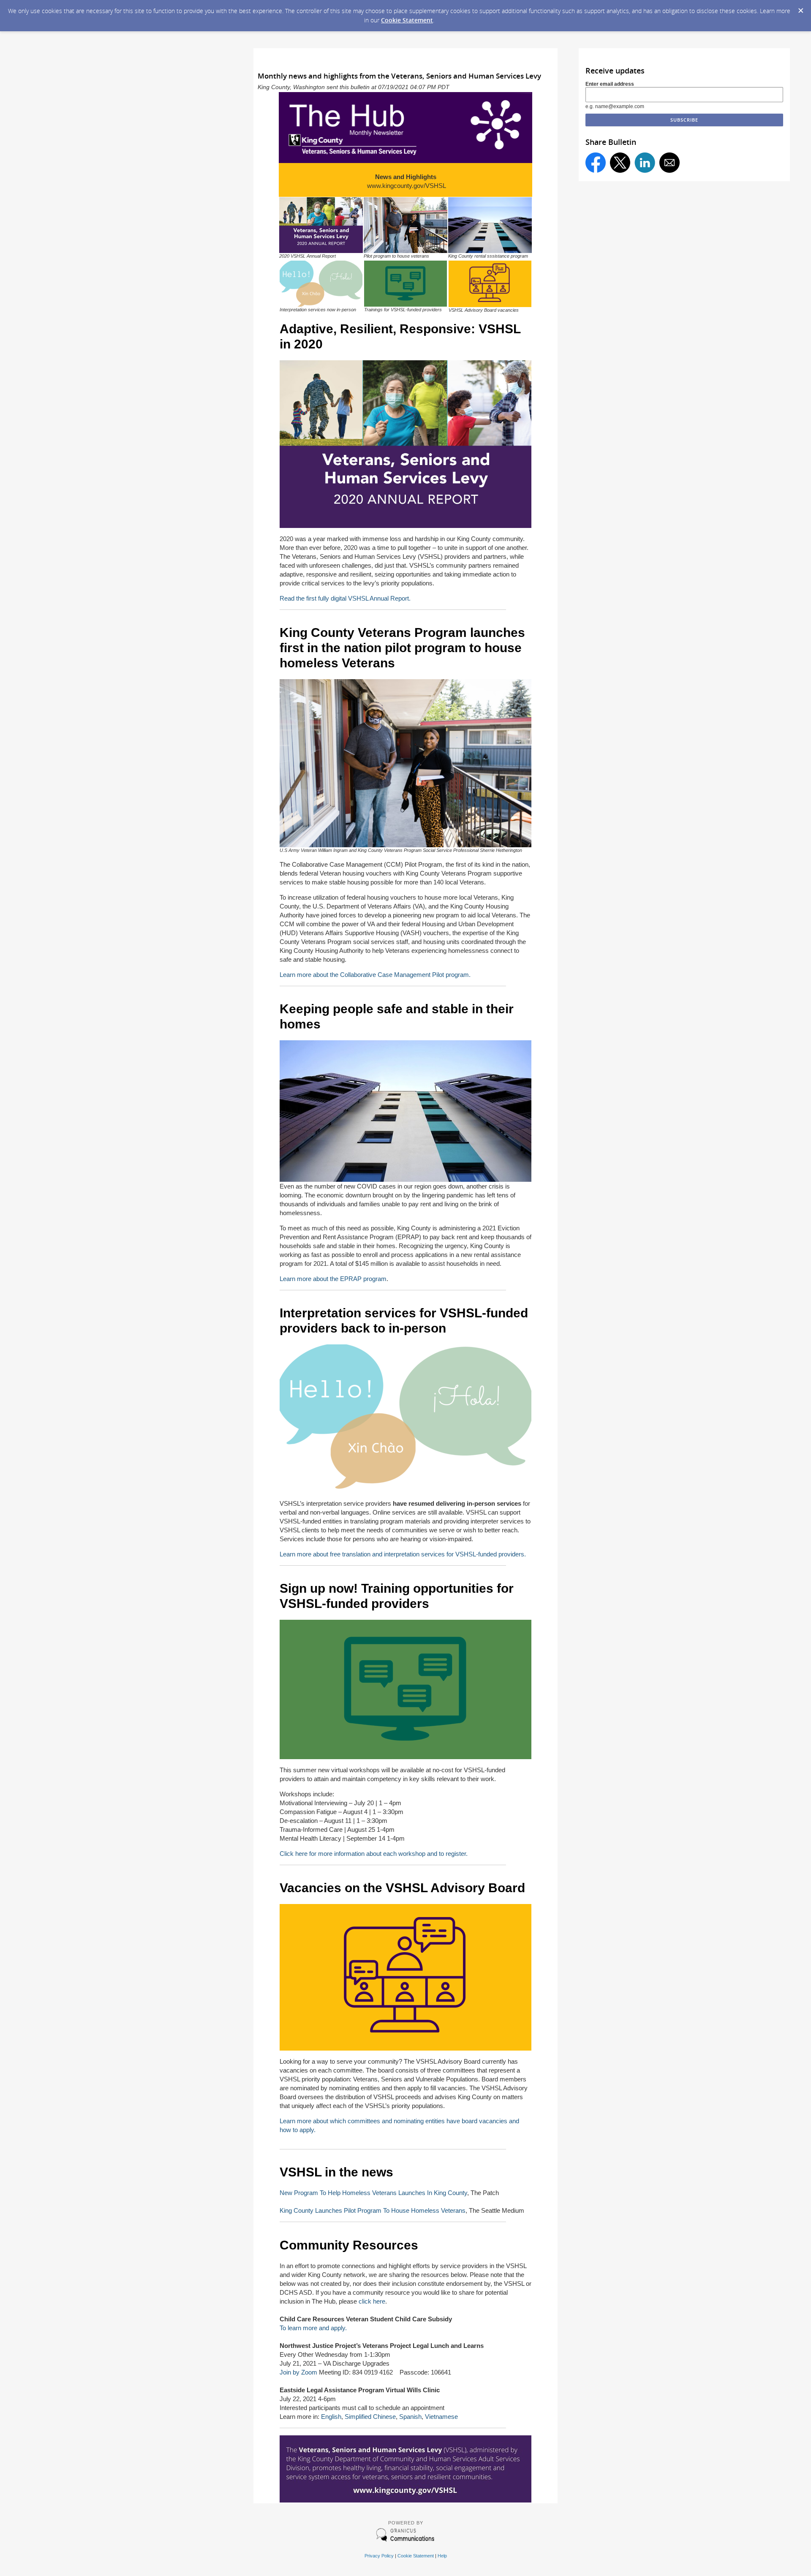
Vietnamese (441, 2417)
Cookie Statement (407, 20)
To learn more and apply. (313, 2328)
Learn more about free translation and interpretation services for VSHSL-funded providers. (403, 1554)
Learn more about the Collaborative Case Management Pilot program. (375, 975)
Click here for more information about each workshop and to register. (374, 1854)
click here (372, 2301)
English (331, 2417)
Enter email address (610, 84)
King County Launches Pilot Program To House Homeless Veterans (373, 2210)
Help (442, 2556)
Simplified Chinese (370, 2417)
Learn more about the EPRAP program (333, 1279)
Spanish (410, 2417)
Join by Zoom (298, 2372)
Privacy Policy (379, 2556)
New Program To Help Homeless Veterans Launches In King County (373, 2193)
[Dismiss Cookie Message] (800, 8)
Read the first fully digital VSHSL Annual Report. (345, 598)
